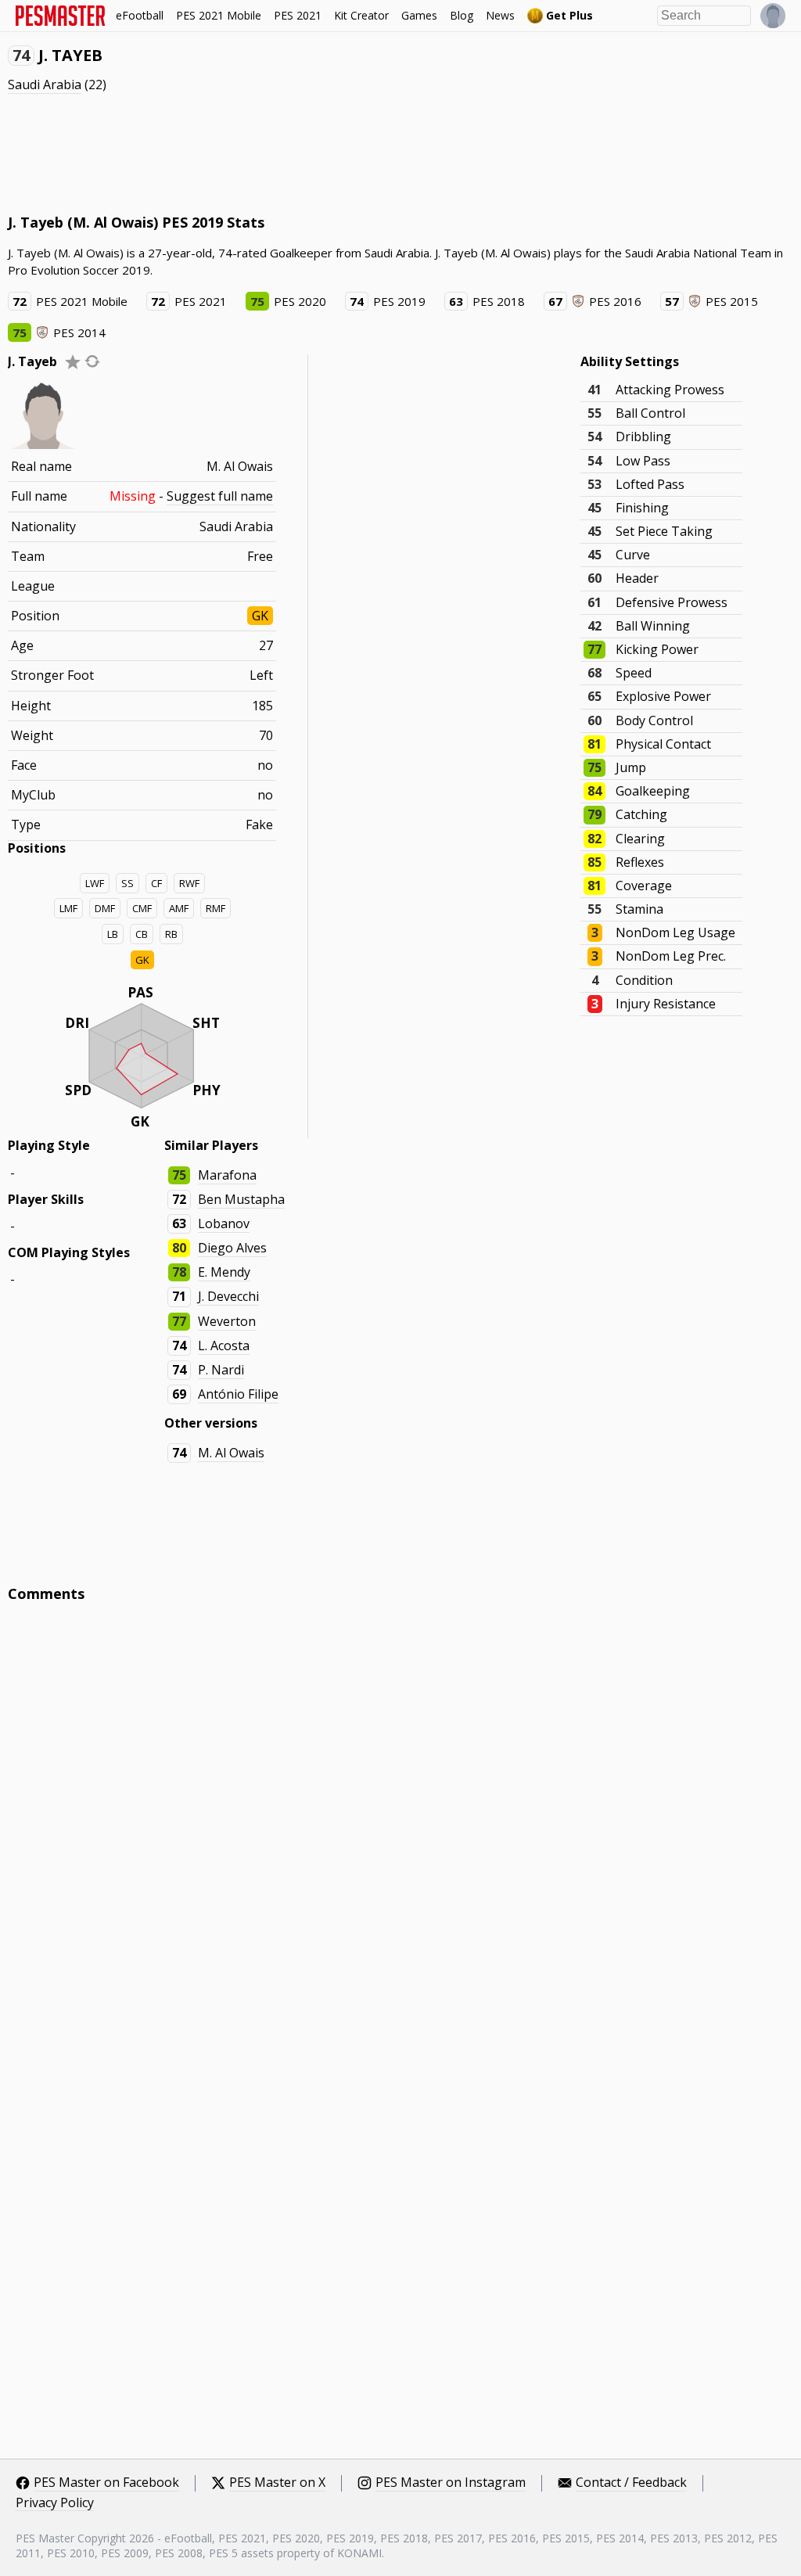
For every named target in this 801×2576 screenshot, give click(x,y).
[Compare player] (92, 361)
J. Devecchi (228, 1296)
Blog (462, 15)
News (500, 15)
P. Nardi (221, 1370)
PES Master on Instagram (451, 2483)
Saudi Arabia (45, 84)
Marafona (227, 1175)
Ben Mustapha (241, 1199)
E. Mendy (224, 1272)
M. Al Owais (231, 1453)
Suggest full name (220, 496)
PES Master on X (277, 2483)
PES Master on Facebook (106, 2483)
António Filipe (238, 1394)
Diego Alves (232, 1248)
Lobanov (224, 1223)
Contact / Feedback (631, 2483)
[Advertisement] (293, 153)
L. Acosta (224, 1345)
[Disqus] (400, 1826)
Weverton (227, 1321)
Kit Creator (361, 15)
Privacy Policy (55, 2503)
